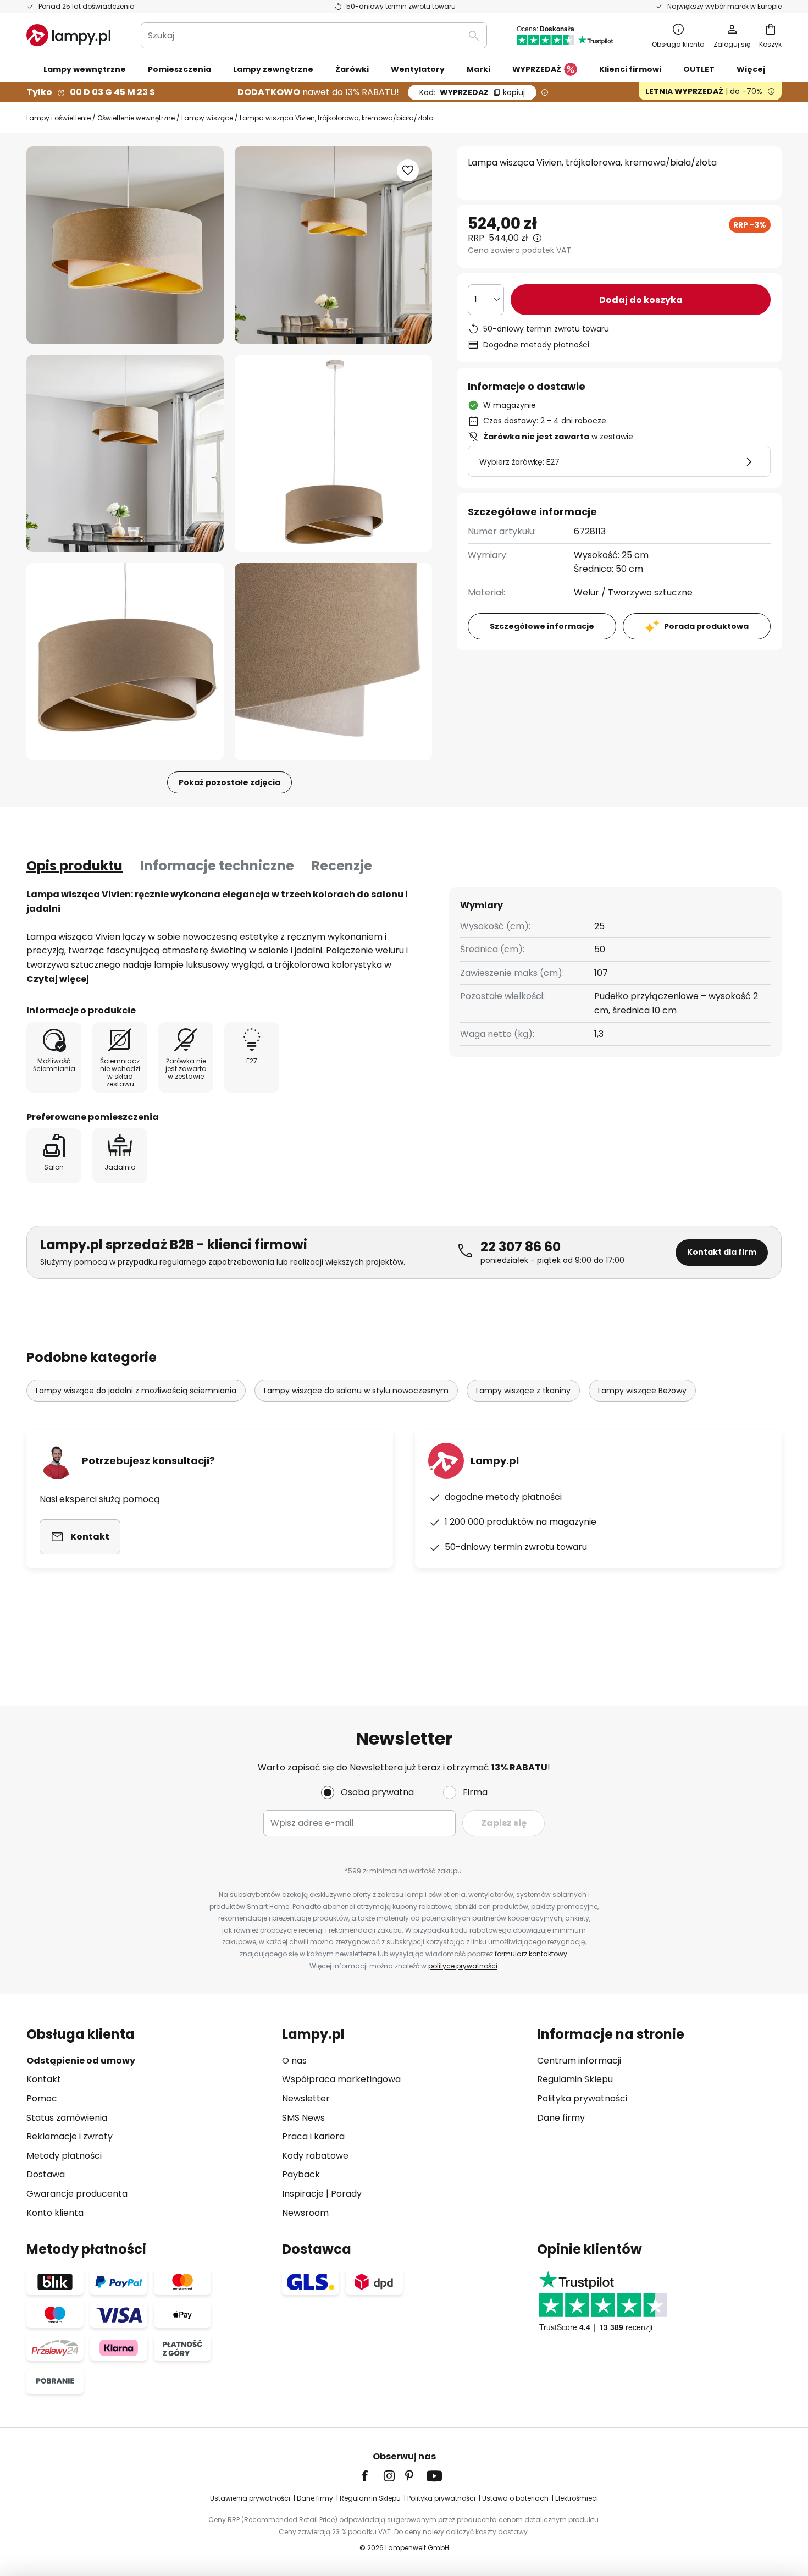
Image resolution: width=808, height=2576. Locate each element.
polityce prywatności (463, 1966)
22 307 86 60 (521, 1247)
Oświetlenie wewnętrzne (136, 118)
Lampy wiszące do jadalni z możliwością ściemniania (136, 1391)
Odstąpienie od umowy (81, 2061)
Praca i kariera (313, 2136)
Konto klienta (55, 2213)
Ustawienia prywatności (250, 2498)
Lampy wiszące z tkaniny (523, 1391)
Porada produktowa (706, 626)
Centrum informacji (579, 2061)
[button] (125, 453)
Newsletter (306, 2098)
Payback (301, 2174)
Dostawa (46, 2174)
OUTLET (699, 69)
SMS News (303, 2118)
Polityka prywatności (582, 2098)
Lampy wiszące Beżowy (642, 1391)
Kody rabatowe (315, 2156)
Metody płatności (64, 2156)
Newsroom (305, 2213)
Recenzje (342, 866)
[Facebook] (372, 2476)
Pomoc (42, 2098)
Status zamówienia (67, 2118)
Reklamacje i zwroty (70, 2136)
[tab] (74, 866)
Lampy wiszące (207, 118)
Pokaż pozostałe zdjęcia (229, 782)
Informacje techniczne (217, 866)
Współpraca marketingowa (341, 2079)
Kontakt (44, 2079)
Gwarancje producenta (77, 2194)
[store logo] (68, 35)
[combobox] (314, 35)
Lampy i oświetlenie (59, 118)
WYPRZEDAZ (472, 92)
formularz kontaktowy (531, 1954)
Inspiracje (303, 2194)
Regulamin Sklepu (575, 2079)
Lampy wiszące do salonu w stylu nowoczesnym (356, 1391)
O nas (294, 2061)
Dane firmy (561, 2118)
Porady (346, 2194)
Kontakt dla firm (722, 1252)
